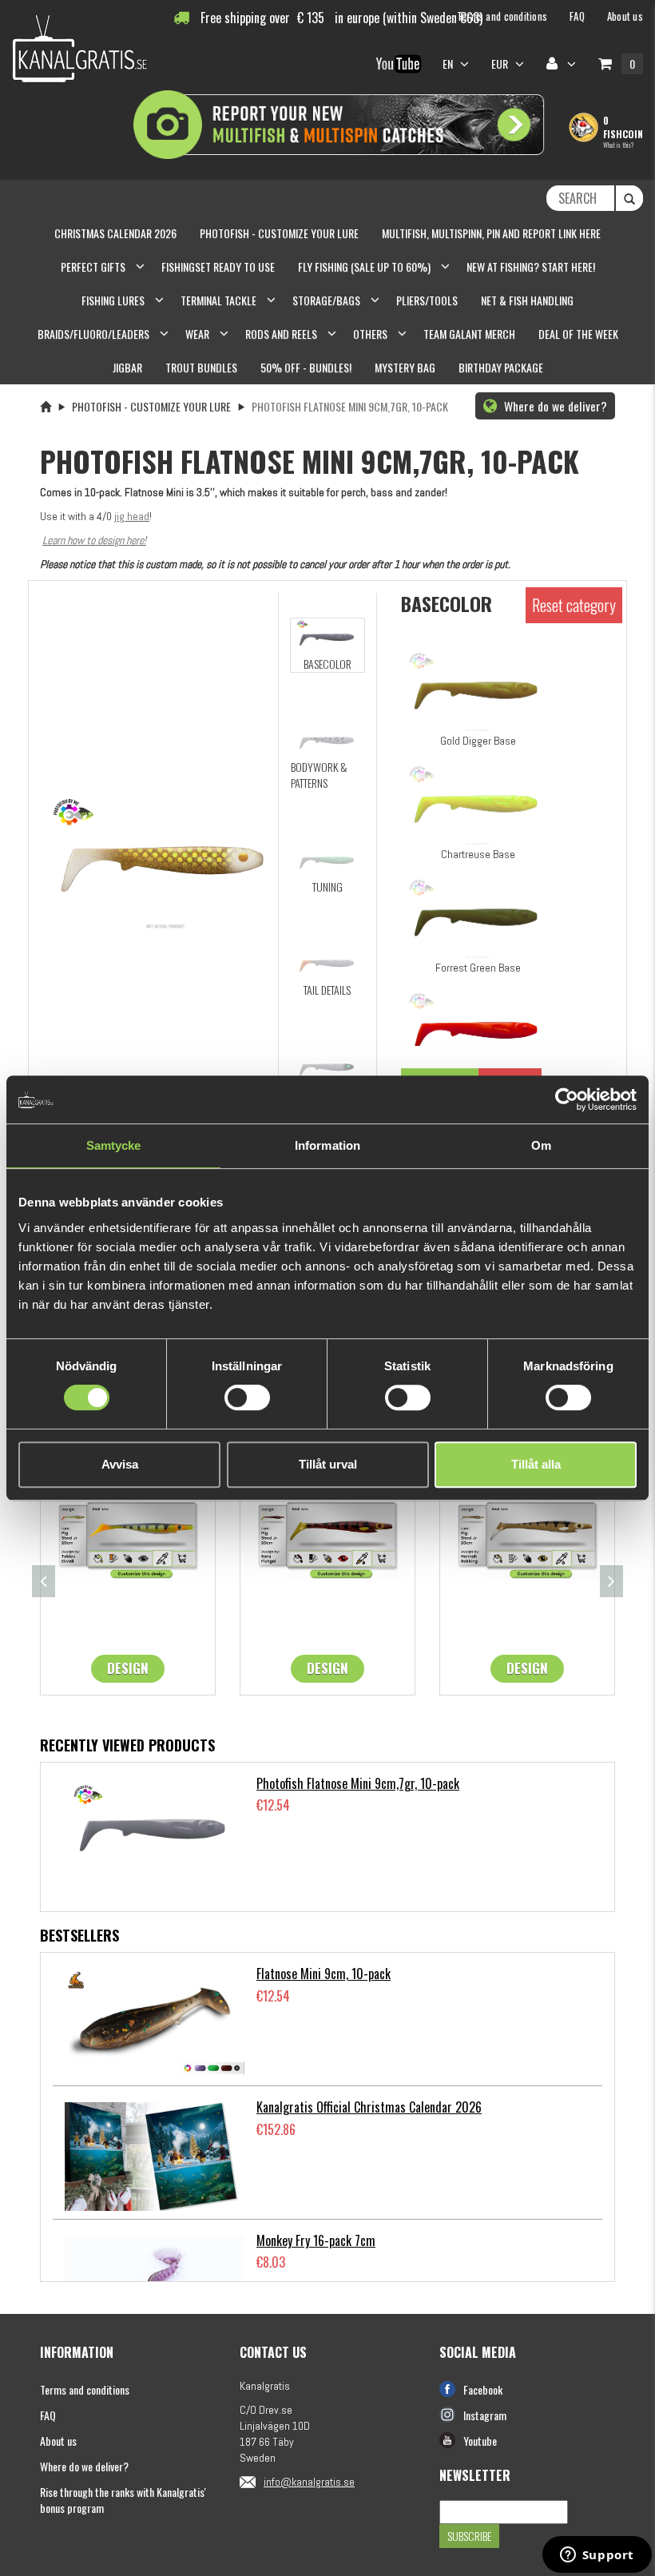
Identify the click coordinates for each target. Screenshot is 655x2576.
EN (449, 64)
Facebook (483, 2389)
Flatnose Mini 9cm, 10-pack (324, 1974)
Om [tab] (541, 1145)
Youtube (480, 2441)
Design (128, 1668)
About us (58, 2441)
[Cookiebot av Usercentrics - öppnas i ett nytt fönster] (567, 1099)
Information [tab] (327, 1145)
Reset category (574, 605)
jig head (132, 516)
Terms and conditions (85, 2389)
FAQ (48, 2415)
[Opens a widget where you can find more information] (597, 2556)
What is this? (618, 145)
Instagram (485, 2415)
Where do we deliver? (554, 406)
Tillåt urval (328, 1464)
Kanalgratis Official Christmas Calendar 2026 (369, 2107)
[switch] (247, 1397)
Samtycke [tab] (114, 1145)
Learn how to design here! (94, 540)
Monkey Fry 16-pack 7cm (316, 2240)
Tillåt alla (536, 1464)
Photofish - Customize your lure (151, 406)
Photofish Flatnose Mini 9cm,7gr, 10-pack (358, 1783)
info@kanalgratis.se (309, 2482)
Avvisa (120, 1464)
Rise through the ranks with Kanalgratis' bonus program (123, 2500)
